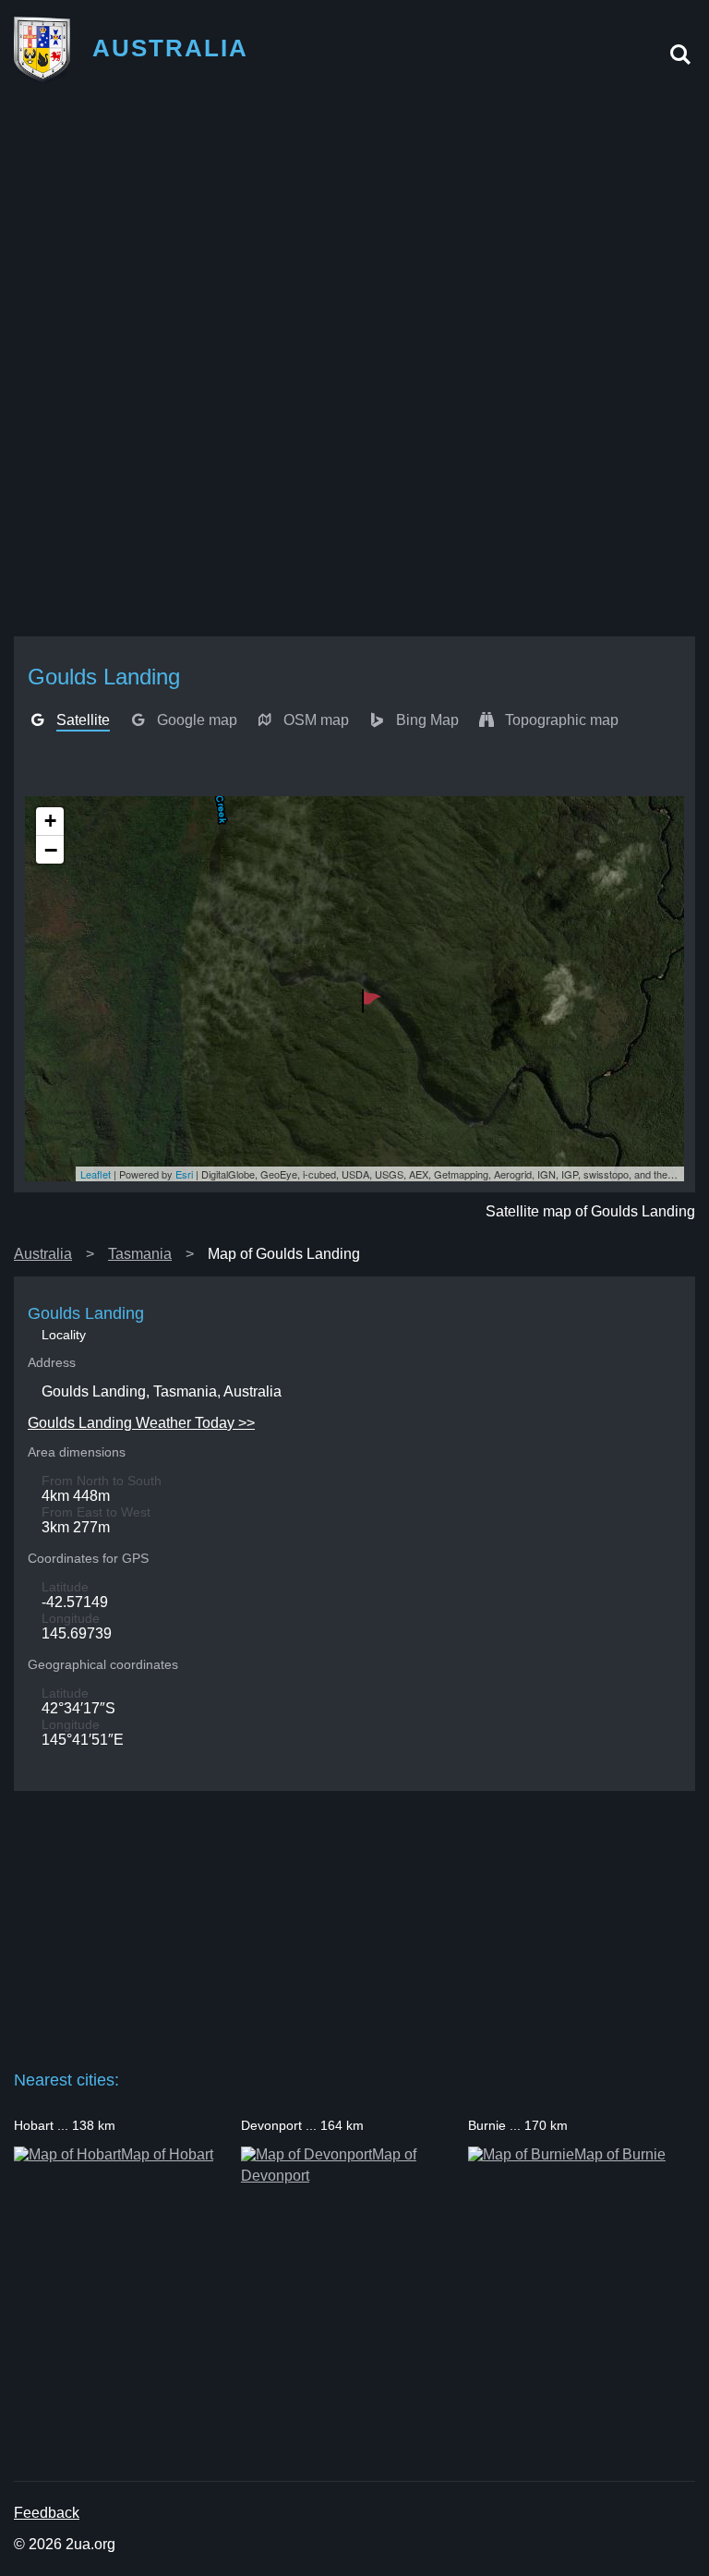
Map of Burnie (620, 2154)
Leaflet (96, 1174)
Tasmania (140, 1254)
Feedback (47, 2513)
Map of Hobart (167, 2154)
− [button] (51, 850)
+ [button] (50, 821)
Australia (43, 1254)
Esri (184, 1174)
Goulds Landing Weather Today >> (141, 1423)
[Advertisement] (354, 232)
